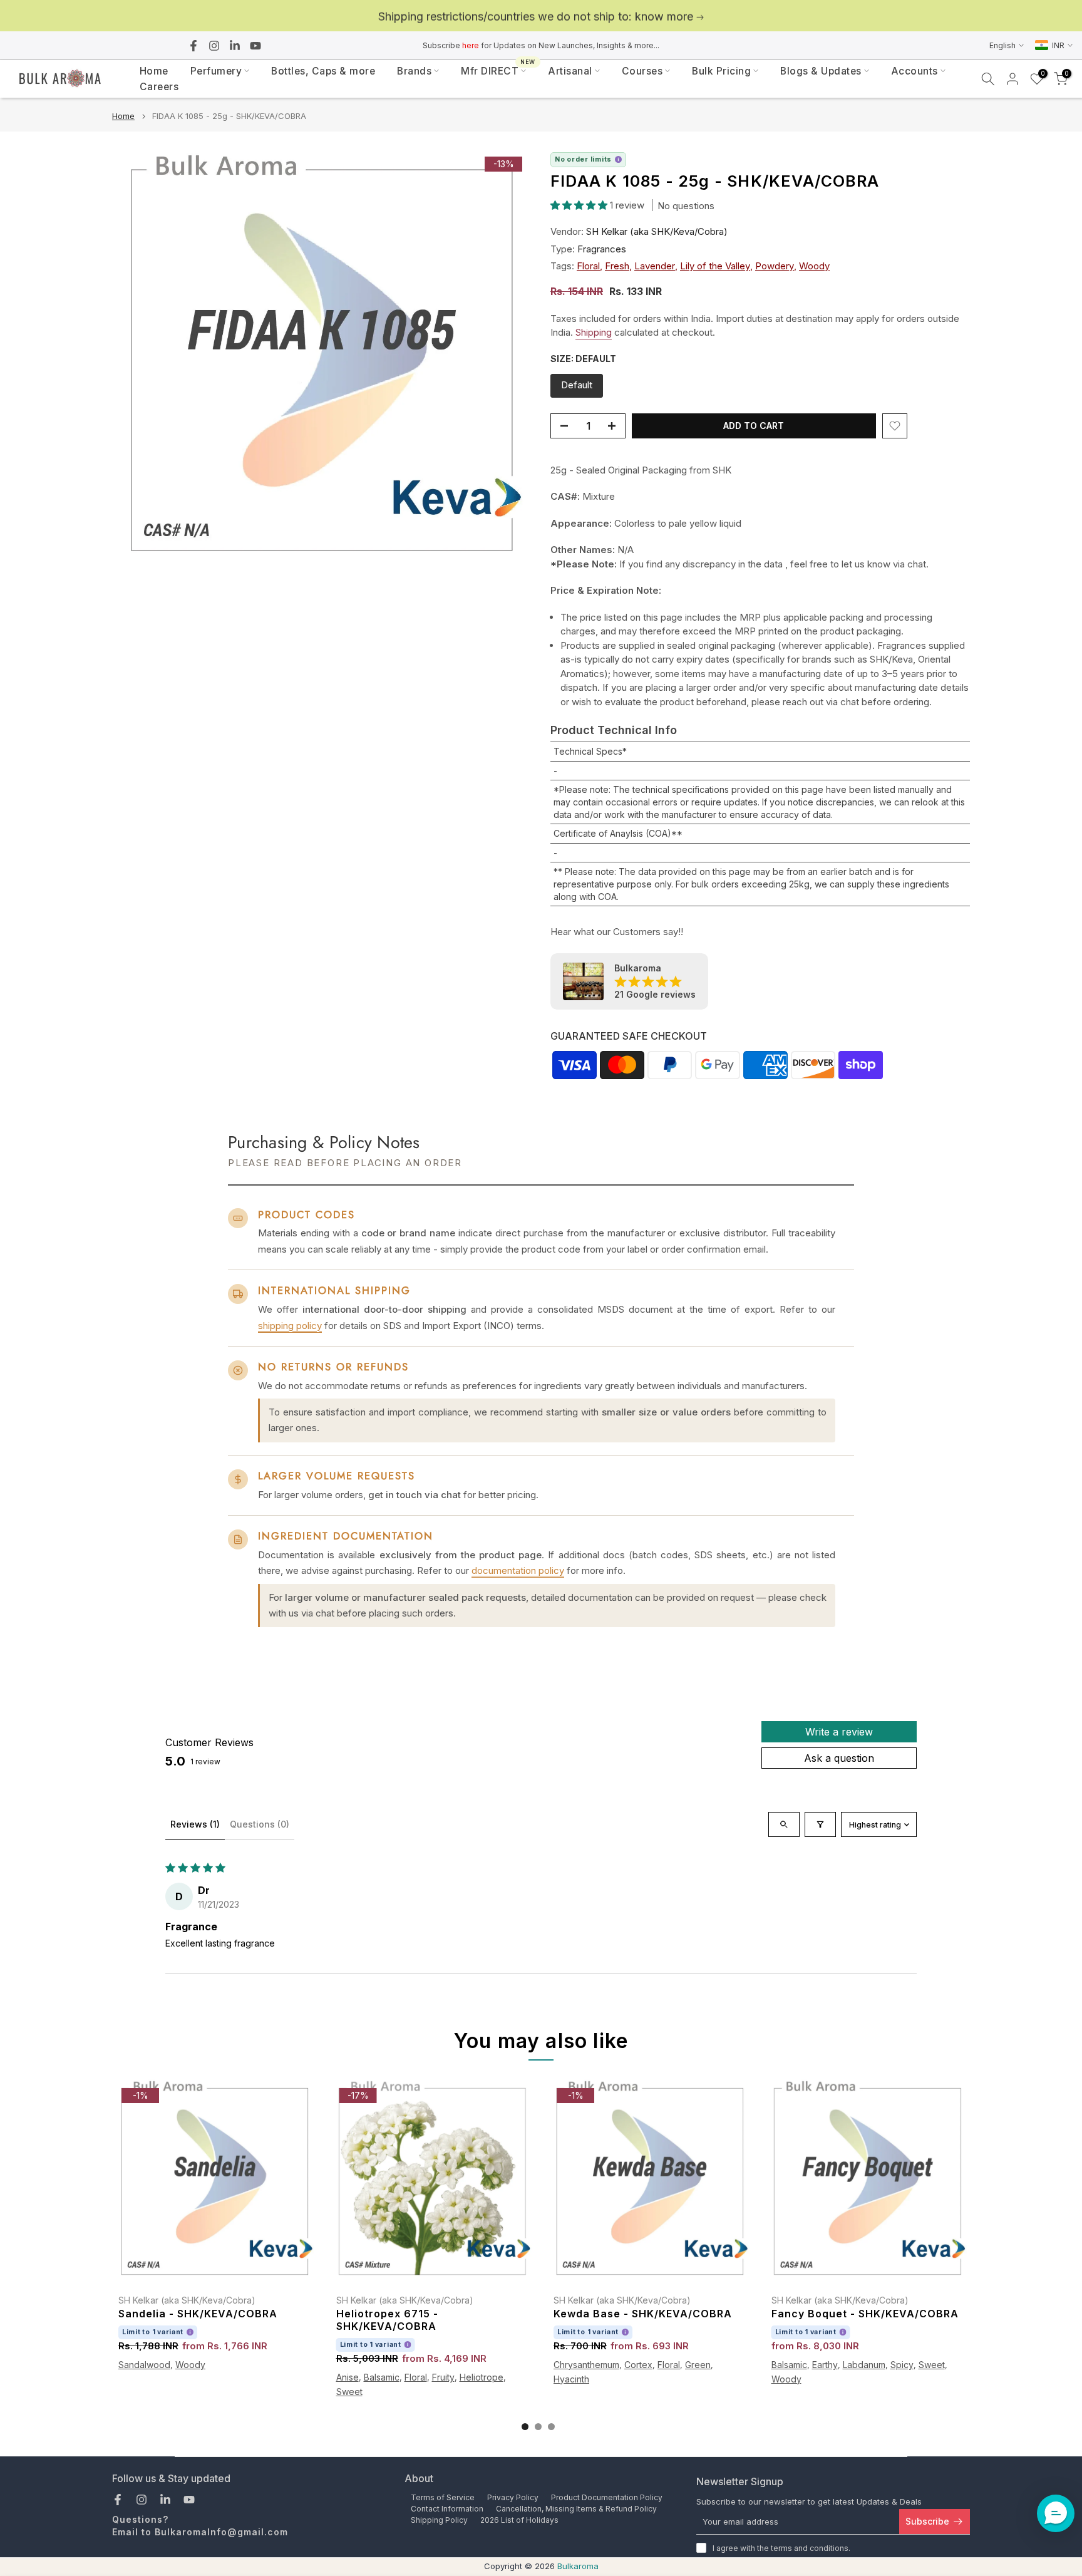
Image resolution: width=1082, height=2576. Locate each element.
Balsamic (382, 2377)
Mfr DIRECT (498, 70)
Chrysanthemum (586, 2365)
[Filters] (820, 1824)
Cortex (638, 2365)
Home (154, 71)
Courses (642, 71)
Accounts (915, 71)
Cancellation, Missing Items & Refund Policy (576, 2509)
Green (698, 2365)
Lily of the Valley (715, 266)
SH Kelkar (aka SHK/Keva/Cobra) (657, 231)
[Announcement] (541, 16)
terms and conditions (810, 2548)
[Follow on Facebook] (193, 46)
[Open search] (784, 1824)
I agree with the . (781, 2548)
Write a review (839, 1732)
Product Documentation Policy (607, 2497)
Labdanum (864, 2365)
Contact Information (447, 2509)
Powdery (775, 266)
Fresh (617, 266)
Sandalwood (144, 2365)
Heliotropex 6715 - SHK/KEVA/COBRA (387, 2320)
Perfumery (216, 71)
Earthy (825, 2365)
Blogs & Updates (821, 71)
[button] (580, 205)
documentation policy (518, 1570)
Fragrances (602, 249)
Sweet (349, 2391)
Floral (588, 266)
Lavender (655, 266)
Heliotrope (482, 2377)
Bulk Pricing (721, 71)
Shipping (594, 332)
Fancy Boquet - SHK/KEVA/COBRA (865, 2314)
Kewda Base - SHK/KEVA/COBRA (643, 2314)
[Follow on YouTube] (255, 46)
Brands (414, 71)
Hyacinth (571, 2378)
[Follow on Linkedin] (235, 46)
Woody (814, 266)
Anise (348, 2377)
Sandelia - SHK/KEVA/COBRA (198, 2314)
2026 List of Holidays (519, 2520)
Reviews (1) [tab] (195, 1824)
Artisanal (570, 71)
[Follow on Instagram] (214, 46)
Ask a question (839, 1758)
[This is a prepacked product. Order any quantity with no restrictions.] (618, 159)
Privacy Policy (513, 2497)
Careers (159, 87)
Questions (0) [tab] (260, 1824)
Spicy (902, 2365)
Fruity (443, 2377)
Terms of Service (443, 2497)
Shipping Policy (439, 2520)
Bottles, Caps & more (323, 71)
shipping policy (290, 1326)
